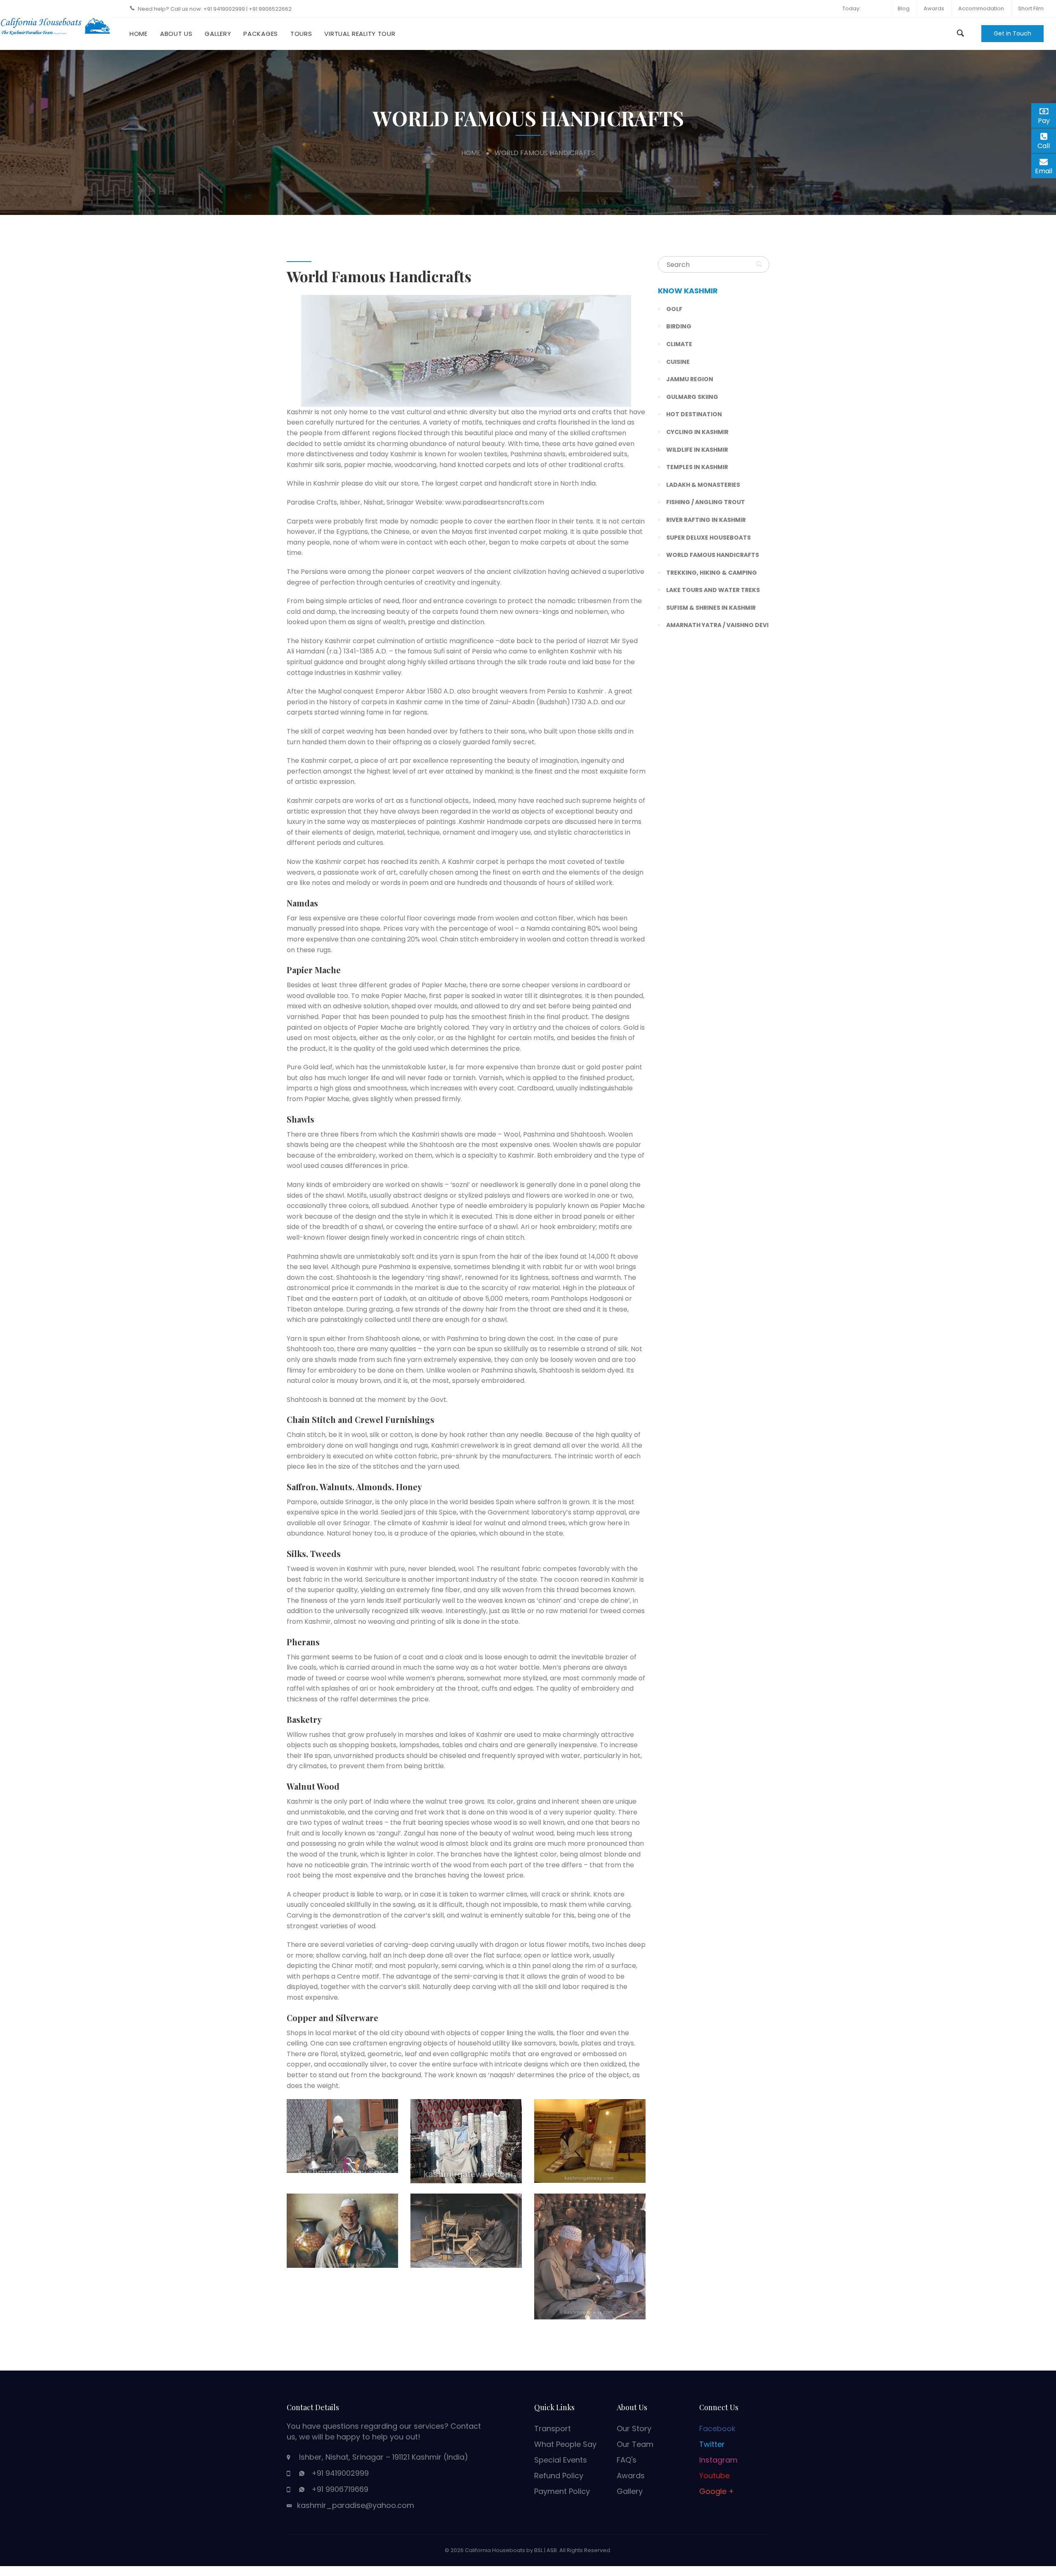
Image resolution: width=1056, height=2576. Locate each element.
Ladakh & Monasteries (703, 485)
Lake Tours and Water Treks (713, 590)
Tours (301, 34)
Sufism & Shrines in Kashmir (711, 608)
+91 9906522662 (270, 9)
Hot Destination (694, 414)
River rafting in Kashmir (706, 520)
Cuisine (678, 362)
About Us (176, 34)
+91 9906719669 (340, 2489)
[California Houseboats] (56, 25)
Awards (934, 8)
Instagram (718, 2460)
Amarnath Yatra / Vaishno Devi (717, 625)
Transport (553, 2429)
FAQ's (627, 2460)
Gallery (218, 34)
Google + (717, 2491)
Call (1047, 146)
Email (1045, 170)
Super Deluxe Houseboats (708, 538)
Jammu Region (690, 379)
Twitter (712, 2444)
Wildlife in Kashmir (697, 450)
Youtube (714, 2476)
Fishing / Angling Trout (706, 502)
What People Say (565, 2444)
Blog (904, 8)
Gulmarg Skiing (692, 397)
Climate (679, 344)
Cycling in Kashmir (697, 432)
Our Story (634, 2429)
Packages (261, 34)
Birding (679, 326)
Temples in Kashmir (697, 467)
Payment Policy (562, 2491)
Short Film (1031, 8)
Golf (674, 309)
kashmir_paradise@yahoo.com (356, 2505)
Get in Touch (1012, 33)
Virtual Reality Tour (360, 34)
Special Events (561, 2460)
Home (139, 34)
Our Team (635, 2444)
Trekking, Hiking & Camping (712, 573)
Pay (1047, 119)
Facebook (717, 2429)
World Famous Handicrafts (713, 555)
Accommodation (981, 8)
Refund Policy (559, 2476)
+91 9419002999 (225, 9)
